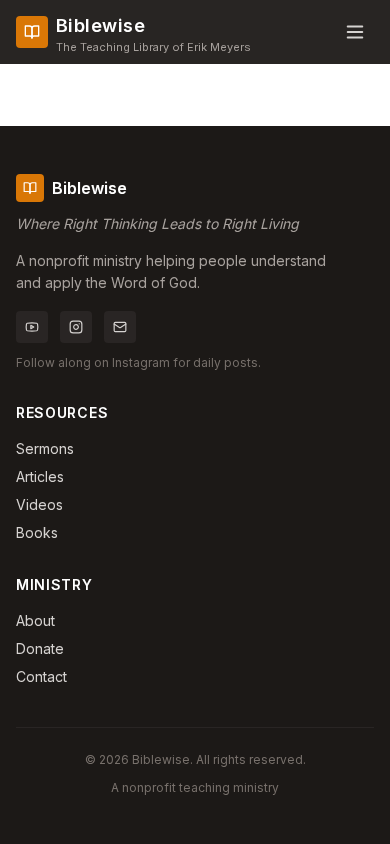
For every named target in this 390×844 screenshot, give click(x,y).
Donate (40, 648)
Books (37, 532)
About (35, 620)
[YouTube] (32, 327)
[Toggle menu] (355, 32)
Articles (40, 476)
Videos (39, 504)
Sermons (45, 448)
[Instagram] (76, 327)
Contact (41, 676)
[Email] (120, 327)
